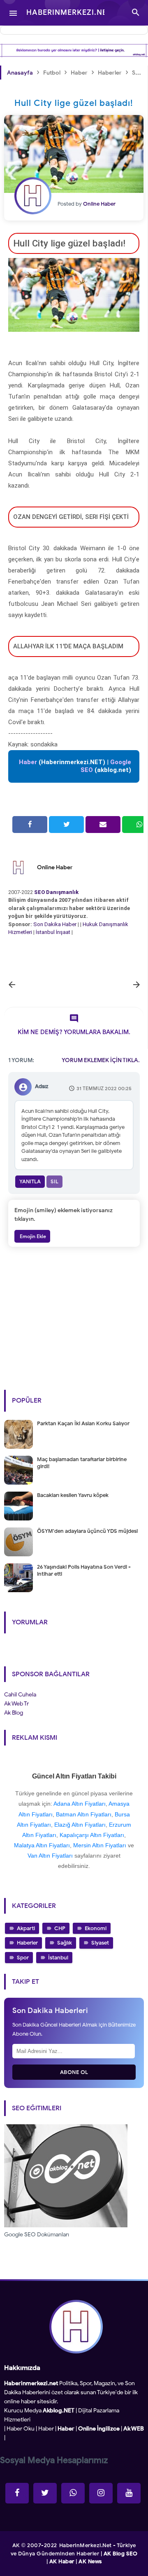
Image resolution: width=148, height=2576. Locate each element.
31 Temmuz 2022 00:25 (104, 1088)
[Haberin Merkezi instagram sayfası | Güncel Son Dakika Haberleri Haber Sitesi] (101, 2493)
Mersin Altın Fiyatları (100, 1845)
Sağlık (65, 1943)
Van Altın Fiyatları (50, 1856)
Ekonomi (96, 1928)
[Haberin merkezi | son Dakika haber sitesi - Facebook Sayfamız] (17, 2493)
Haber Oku (21, 2429)
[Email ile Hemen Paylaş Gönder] (103, 825)
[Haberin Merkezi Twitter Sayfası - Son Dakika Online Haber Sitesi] (45, 2493)
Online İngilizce (99, 2429)
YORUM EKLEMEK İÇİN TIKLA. (101, 1060)
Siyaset (100, 1943)
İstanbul (58, 1958)
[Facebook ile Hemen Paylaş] (30, 825)
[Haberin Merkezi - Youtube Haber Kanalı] (129, 2493)
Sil (54, 1181)
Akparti (26, 1928)
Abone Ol (74, 2072)
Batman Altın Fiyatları (84, 1814)
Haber (46, 2429)
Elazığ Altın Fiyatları (80, 1825)
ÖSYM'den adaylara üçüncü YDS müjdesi (87, 1531)
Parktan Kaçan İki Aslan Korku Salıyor (83, 1423)
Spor (23, 1958)
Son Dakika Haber (55, 924)
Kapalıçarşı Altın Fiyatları (92, 1835)
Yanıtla (30, 1181)
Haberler (27, 1943)
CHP (60, 1928)
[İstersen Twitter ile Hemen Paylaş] (66, 825)
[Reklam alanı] (74, 50)
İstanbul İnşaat (54, 932)
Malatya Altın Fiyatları (42, 1845)
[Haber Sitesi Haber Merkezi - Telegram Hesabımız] (73, 2493)
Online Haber (55, 867)
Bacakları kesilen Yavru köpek (73, 1495)
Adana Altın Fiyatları (80, 1804)
